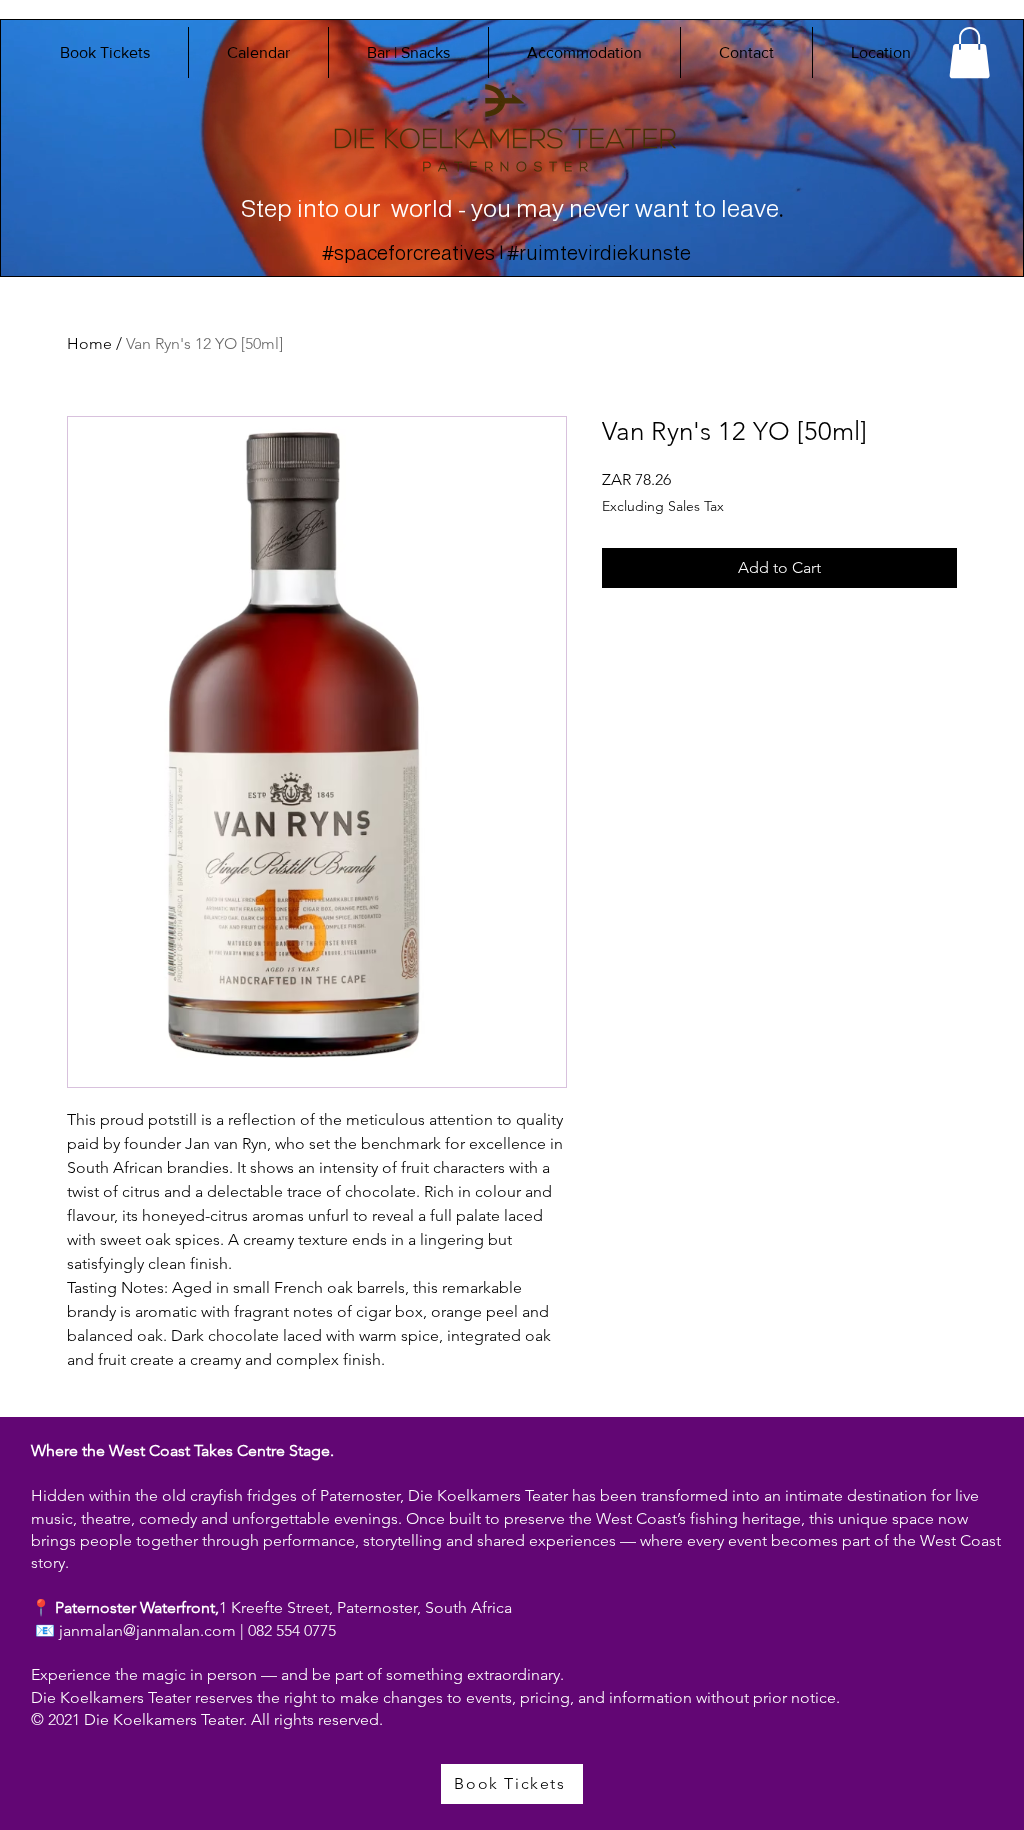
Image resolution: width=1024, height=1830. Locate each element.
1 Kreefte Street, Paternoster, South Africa (365, 1607)
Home (89, 343)
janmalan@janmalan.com (147, 1630)
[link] (969, 52)
